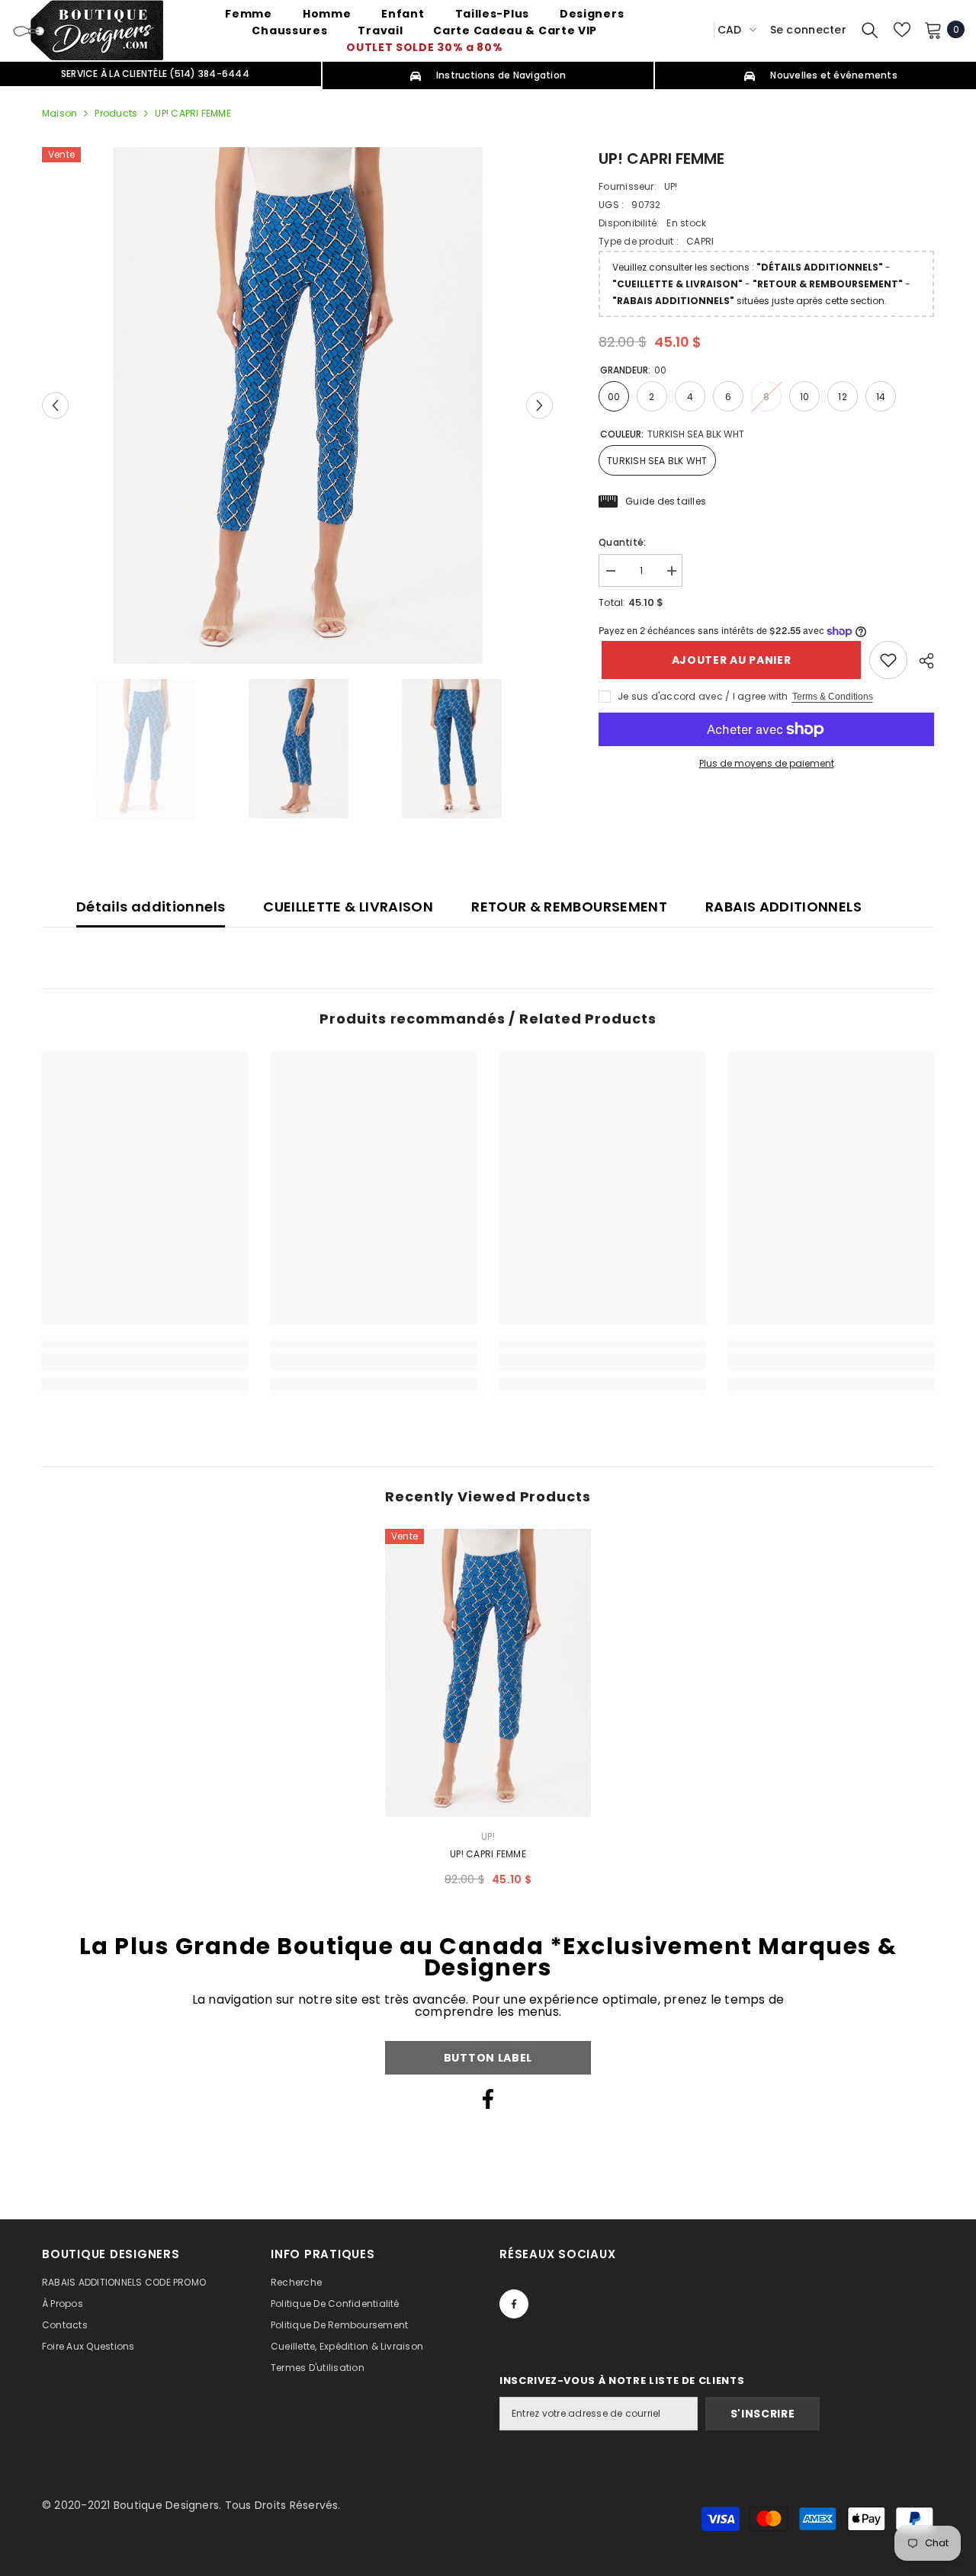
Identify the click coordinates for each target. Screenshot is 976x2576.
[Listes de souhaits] (902, 30)
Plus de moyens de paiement (767, 763)
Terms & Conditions (833, 697)
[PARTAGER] (921, 661)
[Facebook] (488, 2099)
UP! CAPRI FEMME (488, 1854)
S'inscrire (763, 2414)
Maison (59, 113)
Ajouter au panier (729, 660)
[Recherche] (870, 30)
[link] (888, 660)
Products (116, 113)
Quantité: (622, 542)
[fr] (697, 29)
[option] (298, 405)
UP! (671, 186)
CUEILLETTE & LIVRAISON (348, 907)
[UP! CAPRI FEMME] (488, 1673)
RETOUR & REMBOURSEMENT (569, 907)
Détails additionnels (151, 907)
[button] (55, 405)
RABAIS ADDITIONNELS (783, 907)
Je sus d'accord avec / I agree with (703, 696)
